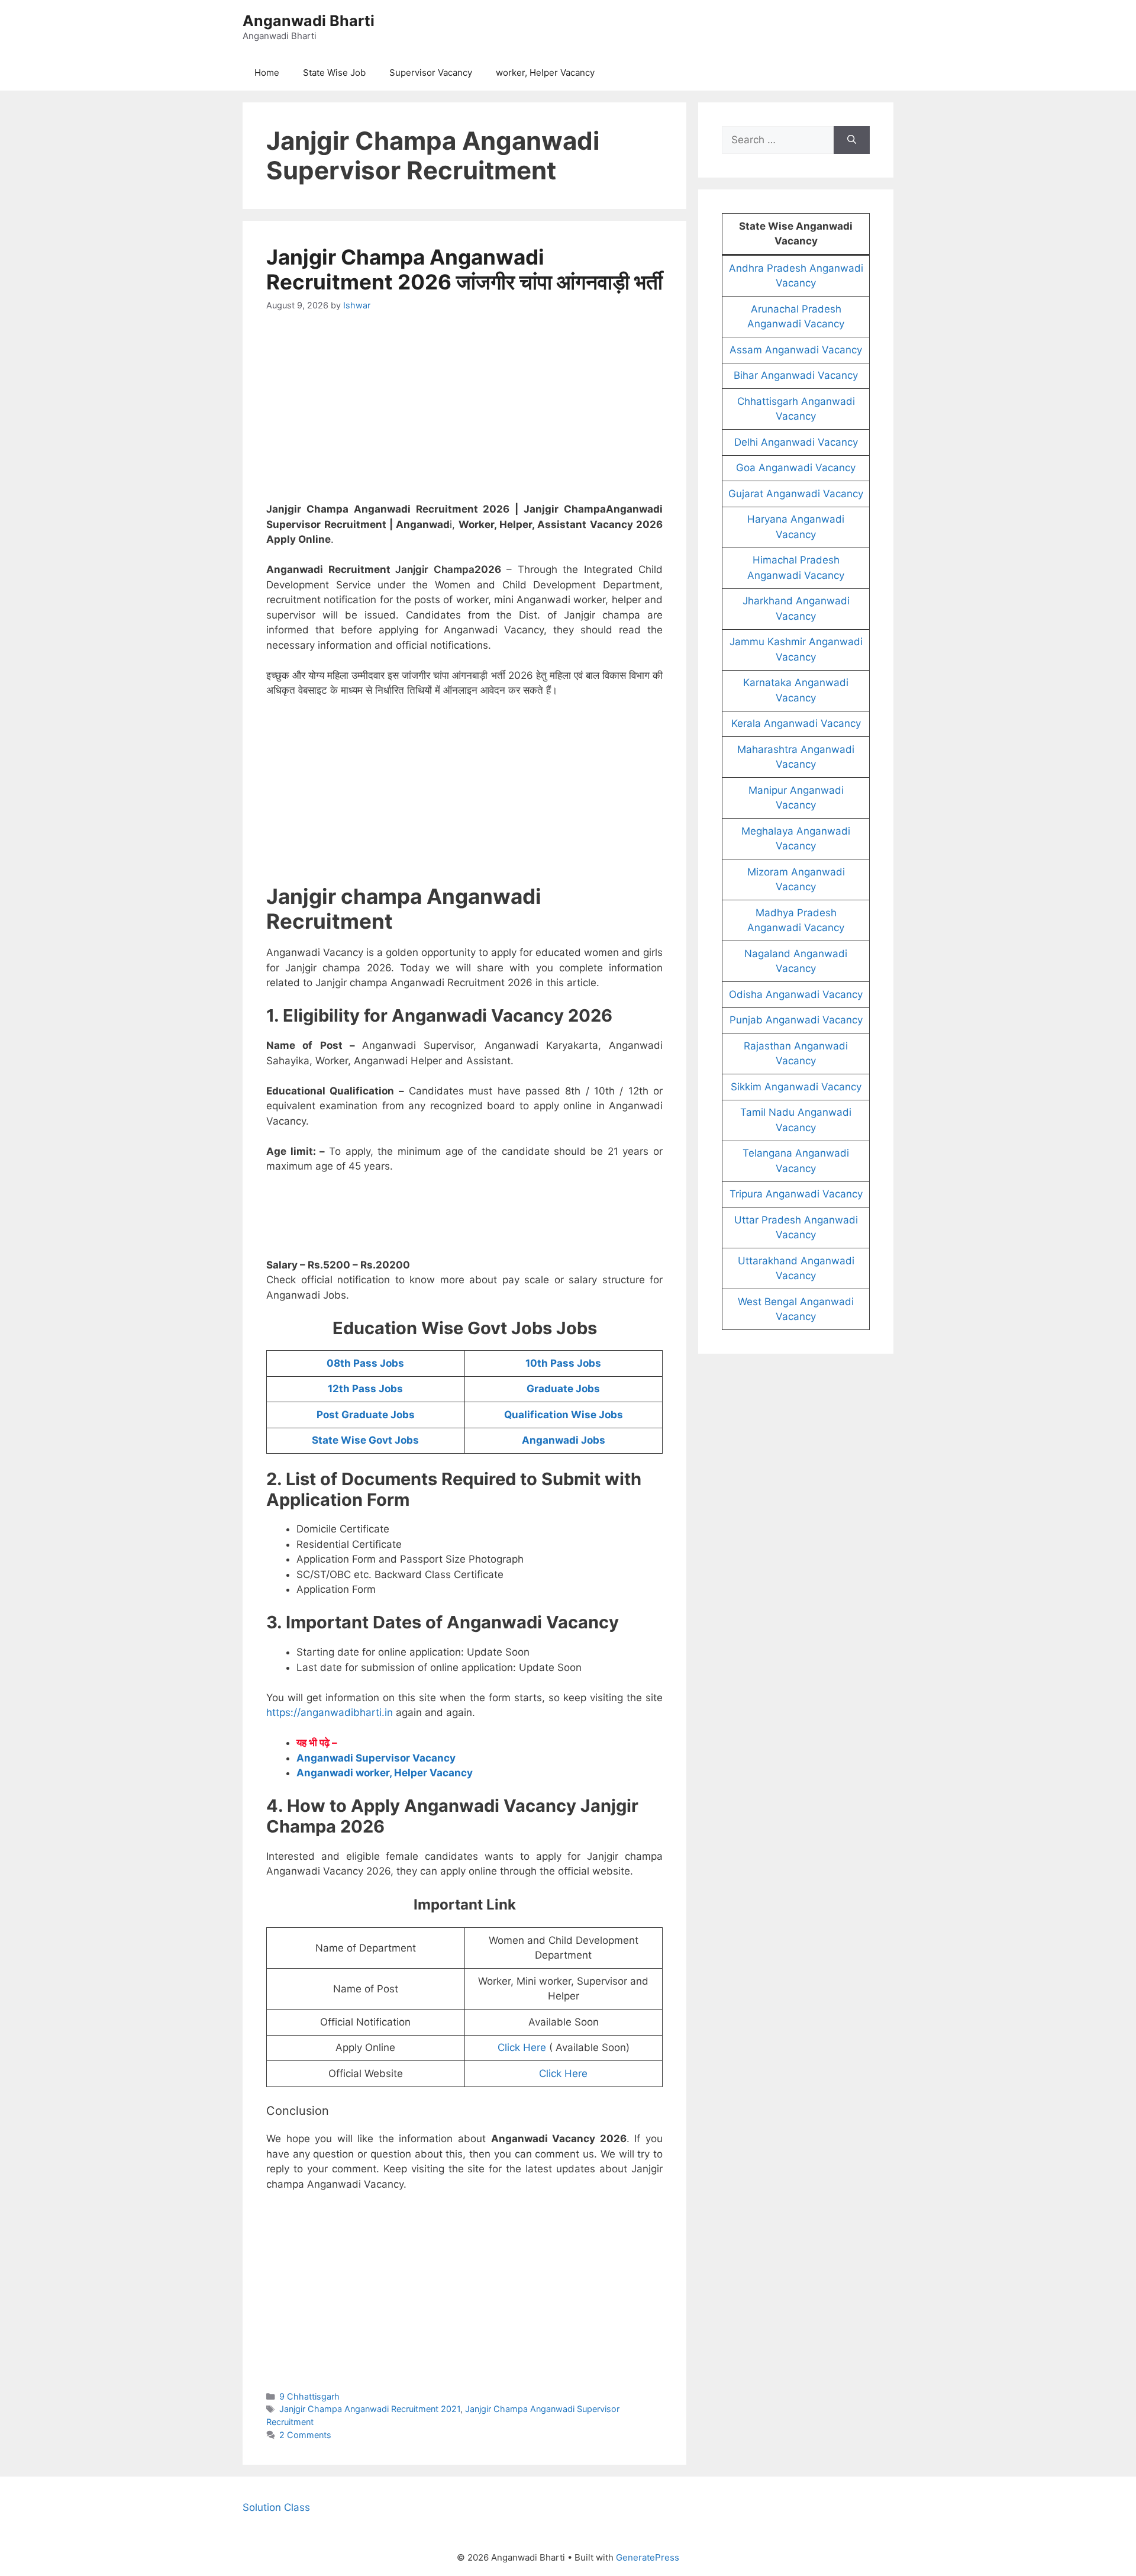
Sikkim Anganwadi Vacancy (796, 1087)
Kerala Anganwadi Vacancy (796, 723)
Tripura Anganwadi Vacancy (796, 1194)
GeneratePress (648, 2557)
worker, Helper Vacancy (545, 73)
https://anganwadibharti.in (330, 1712)
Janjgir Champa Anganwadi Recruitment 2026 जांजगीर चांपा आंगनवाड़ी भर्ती (464, 269)
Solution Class (276, 2507)
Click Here (522, 2047)
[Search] (852, 140)
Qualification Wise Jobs (564, 1415)
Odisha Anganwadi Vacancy (796, 994)
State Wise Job (334, 73)
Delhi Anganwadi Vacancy (796, 442)
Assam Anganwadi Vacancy (796, 350)
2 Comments (305, 2435)
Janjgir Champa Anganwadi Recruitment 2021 (370, 2409)
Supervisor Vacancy (431, 73)
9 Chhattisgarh (309, 2396)
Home (267, 73)
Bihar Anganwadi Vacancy (796, 375)
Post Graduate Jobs (366, 1415)
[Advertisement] (464, 414)
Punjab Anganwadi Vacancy (796, 1020)
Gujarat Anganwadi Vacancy (796, 494)
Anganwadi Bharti (309, 21)
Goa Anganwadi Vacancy (796, 468)
